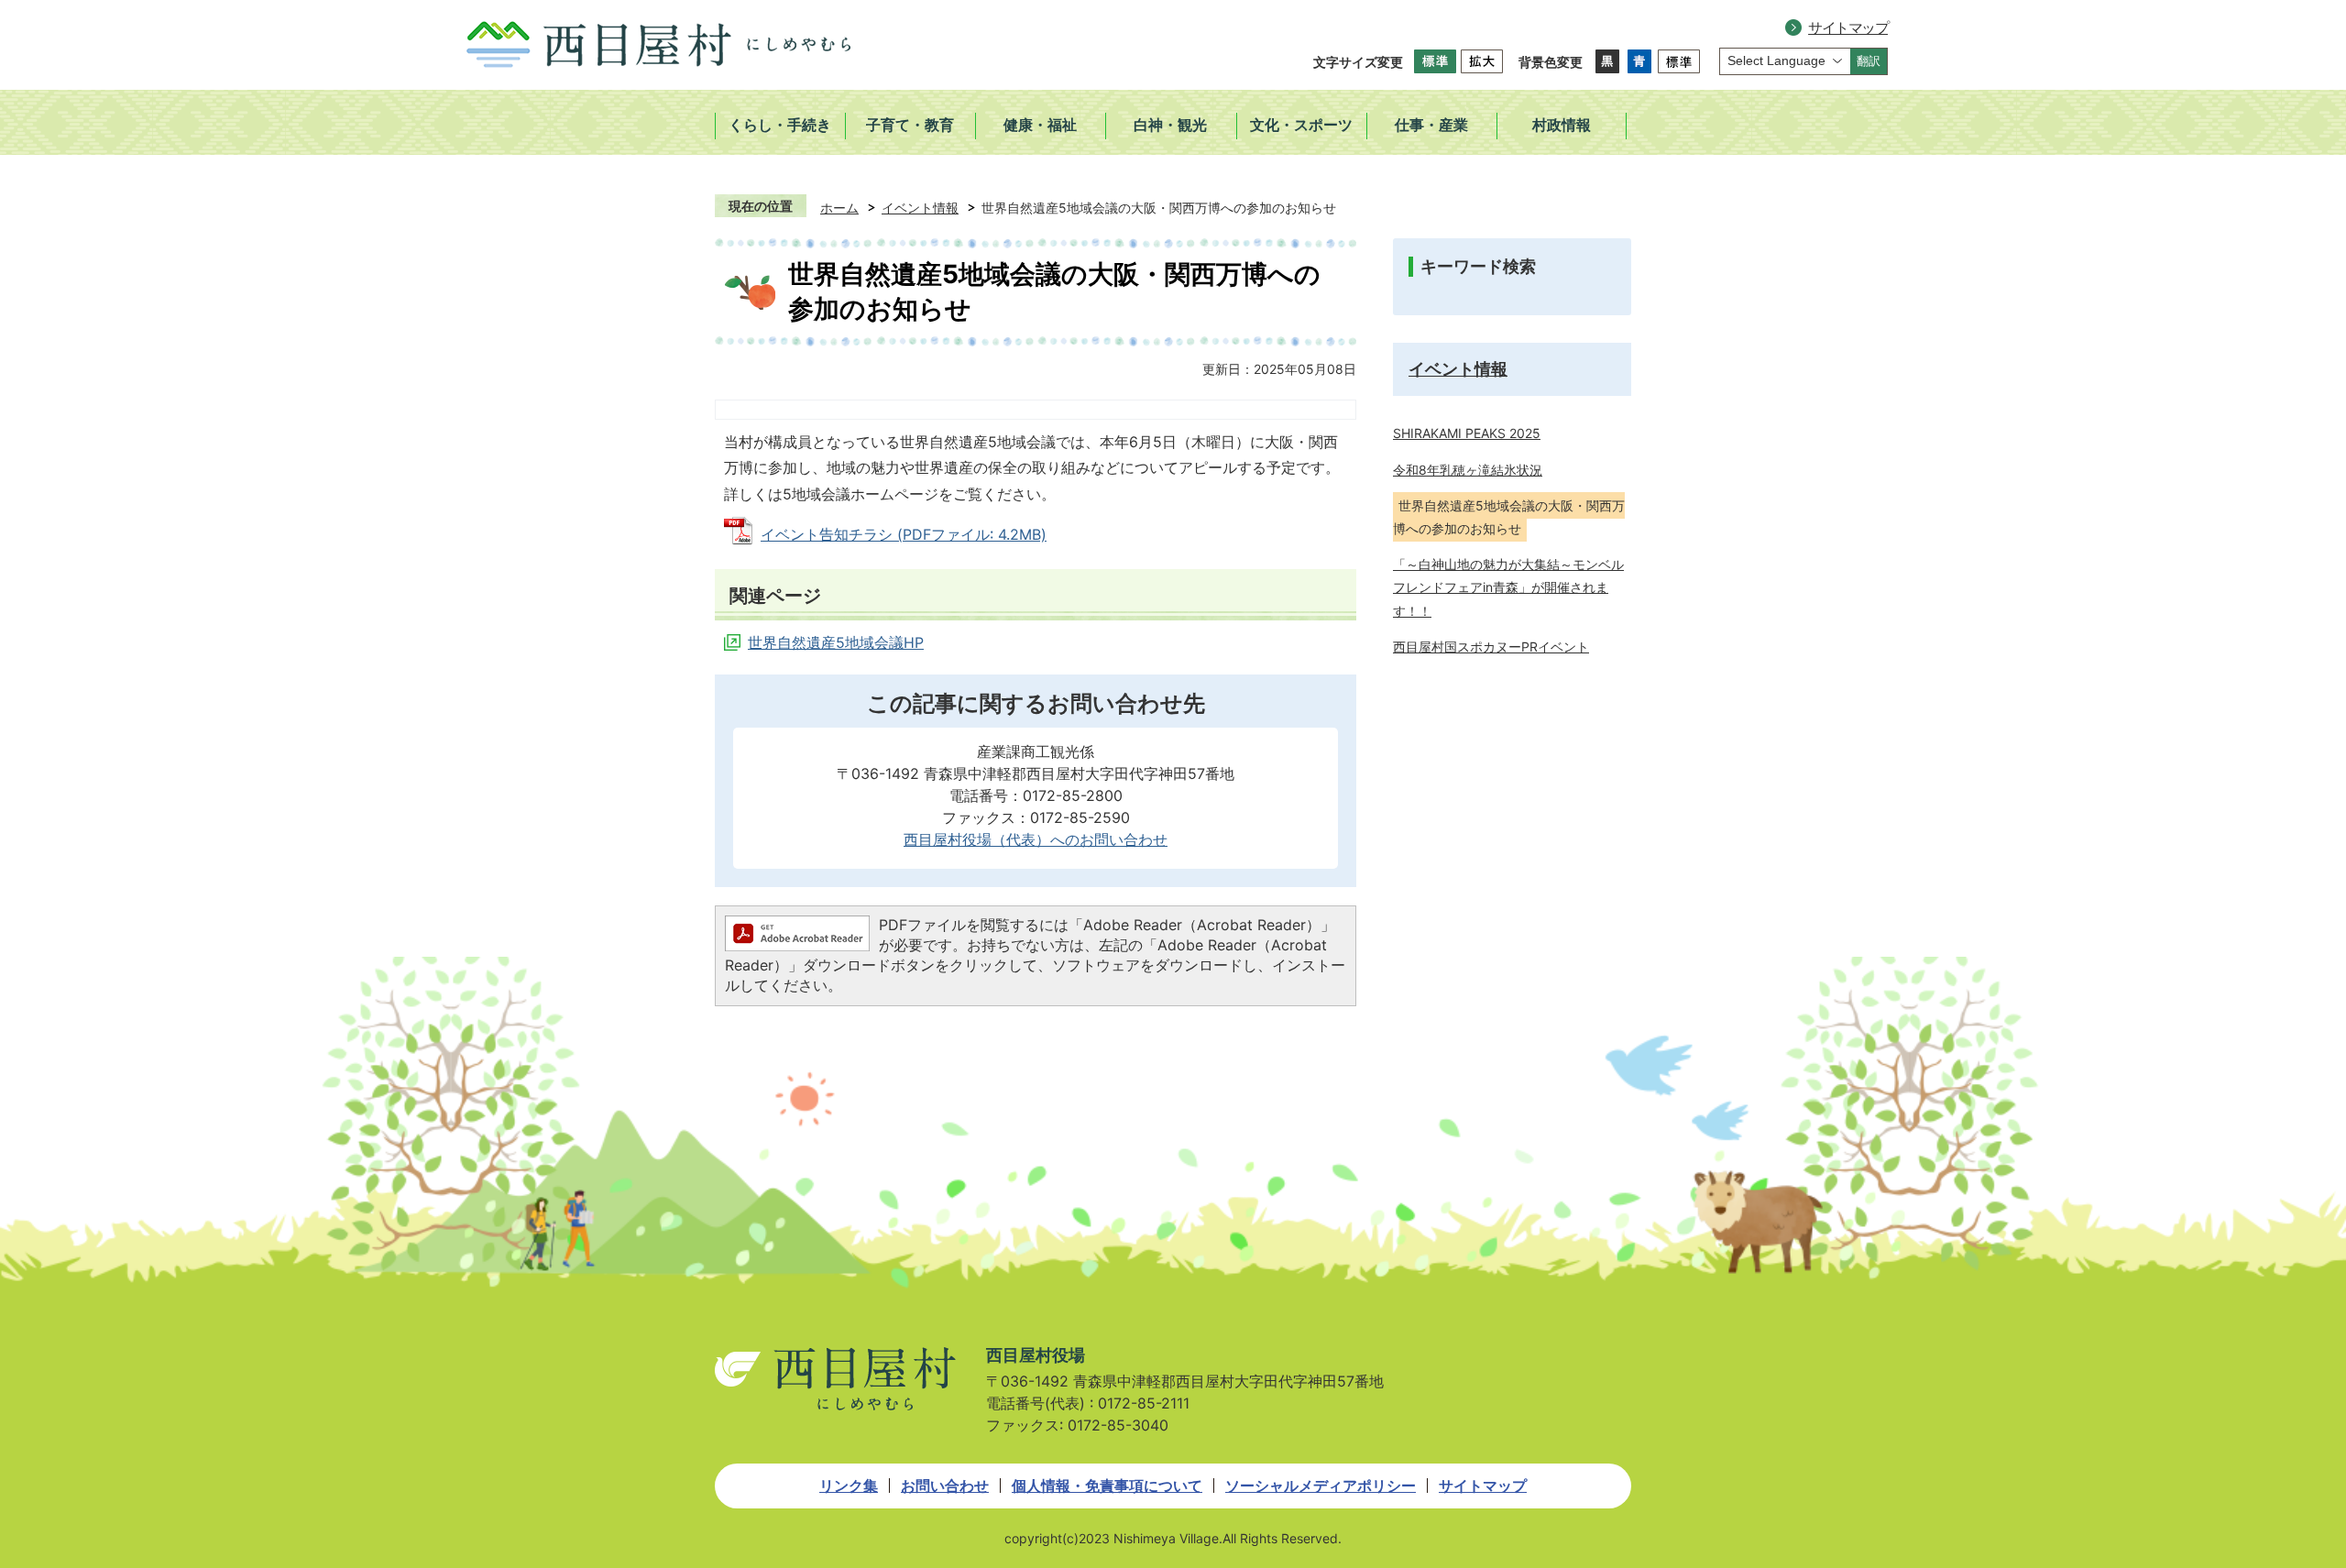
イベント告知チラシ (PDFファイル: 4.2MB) (904, 534)
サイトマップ (1848, 27)
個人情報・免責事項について (1107, 1486)
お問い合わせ (945, 1486)
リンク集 (849, 1486)
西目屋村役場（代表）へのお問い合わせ (1036, 839)
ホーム (839, 208)
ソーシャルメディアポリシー (1321, 1486)
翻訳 (1869, 61)
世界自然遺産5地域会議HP (836, 642)
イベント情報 (920, 208)
